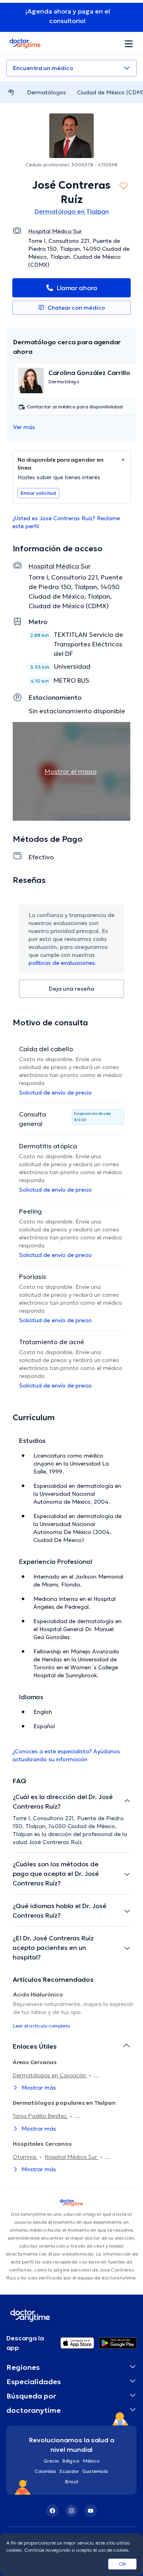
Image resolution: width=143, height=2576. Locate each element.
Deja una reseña (71, 989)
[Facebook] (52, 2511)
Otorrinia (25, 2157)
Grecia (51, 2461)
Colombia (45, 2471)
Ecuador (69, 2471)
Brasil (72, 2481)
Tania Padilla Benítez (41, 2116)
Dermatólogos (46, 92)
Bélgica (71, 2461)
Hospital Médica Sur (72, 2157)
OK (123, 2564)
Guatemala (95, 2471)
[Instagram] (71, 2511)
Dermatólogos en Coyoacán (50, 2075)
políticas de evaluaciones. (63, 963)
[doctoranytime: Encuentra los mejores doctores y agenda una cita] (11, 92)
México (91, 2461)
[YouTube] (91, 2511)
